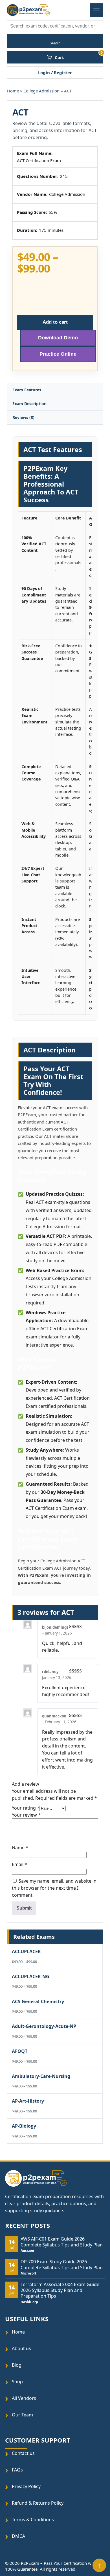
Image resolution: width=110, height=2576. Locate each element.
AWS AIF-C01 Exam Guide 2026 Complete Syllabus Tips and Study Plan (62, 2242)
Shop (17, 2382)
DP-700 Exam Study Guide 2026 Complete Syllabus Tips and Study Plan (62, 2265)
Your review (26, 1815)
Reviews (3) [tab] (23, 417)
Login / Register (55, 72)
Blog (17, 2365)
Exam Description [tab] (29, 404)
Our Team (22, 2415)
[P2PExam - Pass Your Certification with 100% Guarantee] (28, 10)
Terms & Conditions (33, 2520)
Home (13, 91)
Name (20, 1848)
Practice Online (58, 354)
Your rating (26, 1808)
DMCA (18, 2536)
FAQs (17, 2470)
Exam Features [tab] (27, 390)
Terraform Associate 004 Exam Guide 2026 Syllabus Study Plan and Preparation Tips (60, 2290)
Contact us (23, 2453)
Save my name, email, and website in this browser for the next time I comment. (54, 1888)
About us (21, 2349)
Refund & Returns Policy (38, 2503)
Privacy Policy (26, 2487)
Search (55, 43)
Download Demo (58, 338)
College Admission (41, 91)
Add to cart (55, 322)
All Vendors (24, 2398)
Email (19, 1864)
